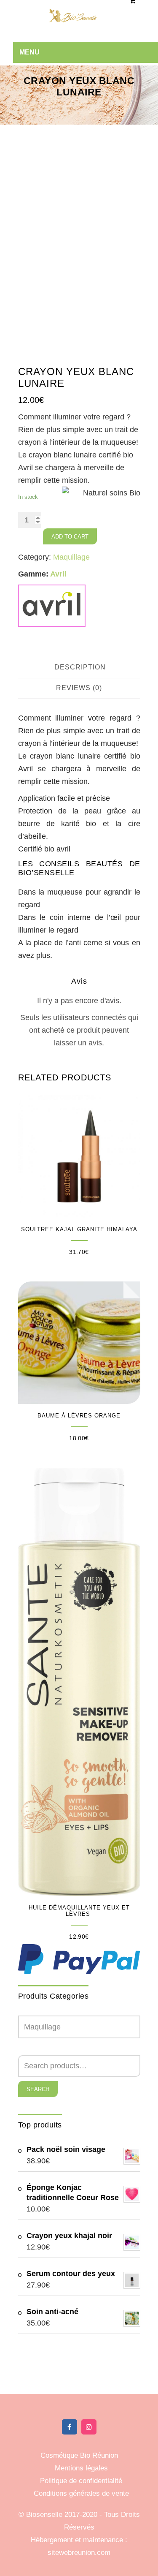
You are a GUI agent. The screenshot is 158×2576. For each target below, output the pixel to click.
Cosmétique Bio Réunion (79, 2455)
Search (38, 2089)
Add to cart (70, 537)
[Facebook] (70, 2427)
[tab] (80, 668)
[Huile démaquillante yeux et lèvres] (79, 1682)
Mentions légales (81, 2468)
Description (80, 667)
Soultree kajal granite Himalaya (79, 1229)
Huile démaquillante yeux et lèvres (79, 1911)
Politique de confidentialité (81, 2481)
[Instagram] (89, 2427)
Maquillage (71, 557)
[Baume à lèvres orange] (79, 1343)
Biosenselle (45, 2515)
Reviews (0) (79, 688)
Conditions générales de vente (81, 2493)
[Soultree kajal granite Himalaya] (79, 1156)
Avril (58, 574)
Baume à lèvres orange (79, 1416)
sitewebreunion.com (79, 2553)
